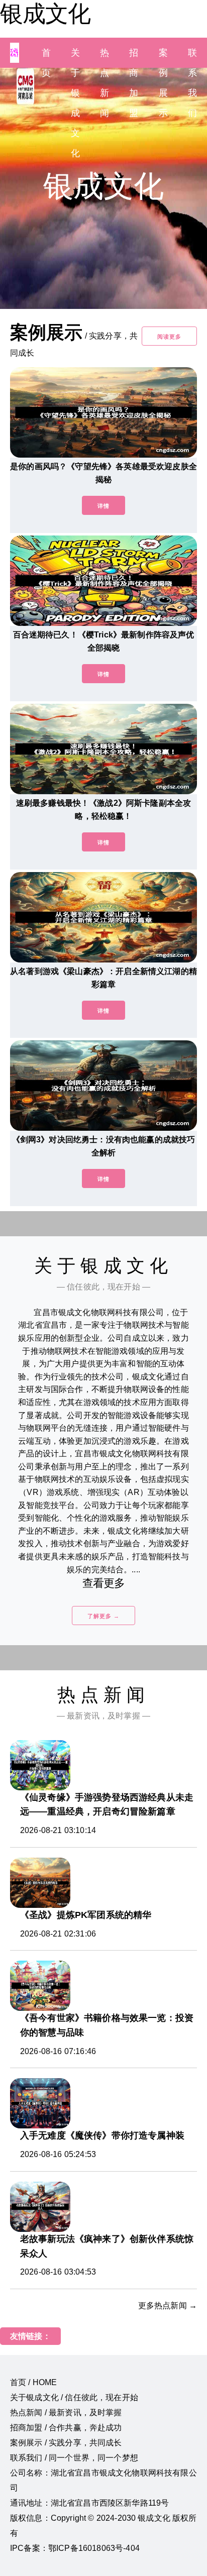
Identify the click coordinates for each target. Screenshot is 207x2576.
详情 (103, 506)
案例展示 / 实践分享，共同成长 (66, 2443)
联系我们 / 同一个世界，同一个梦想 (74, 2458)
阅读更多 (169, 337)
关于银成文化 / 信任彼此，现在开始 (74, 2397)
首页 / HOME (33, 2382)
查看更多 (104, 1583)
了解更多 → (103, 1616)
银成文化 (45, 14)
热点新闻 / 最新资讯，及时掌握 (66, 2412)
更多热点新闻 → (168, 2305)
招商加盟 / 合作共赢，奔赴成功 (66, 2428)
